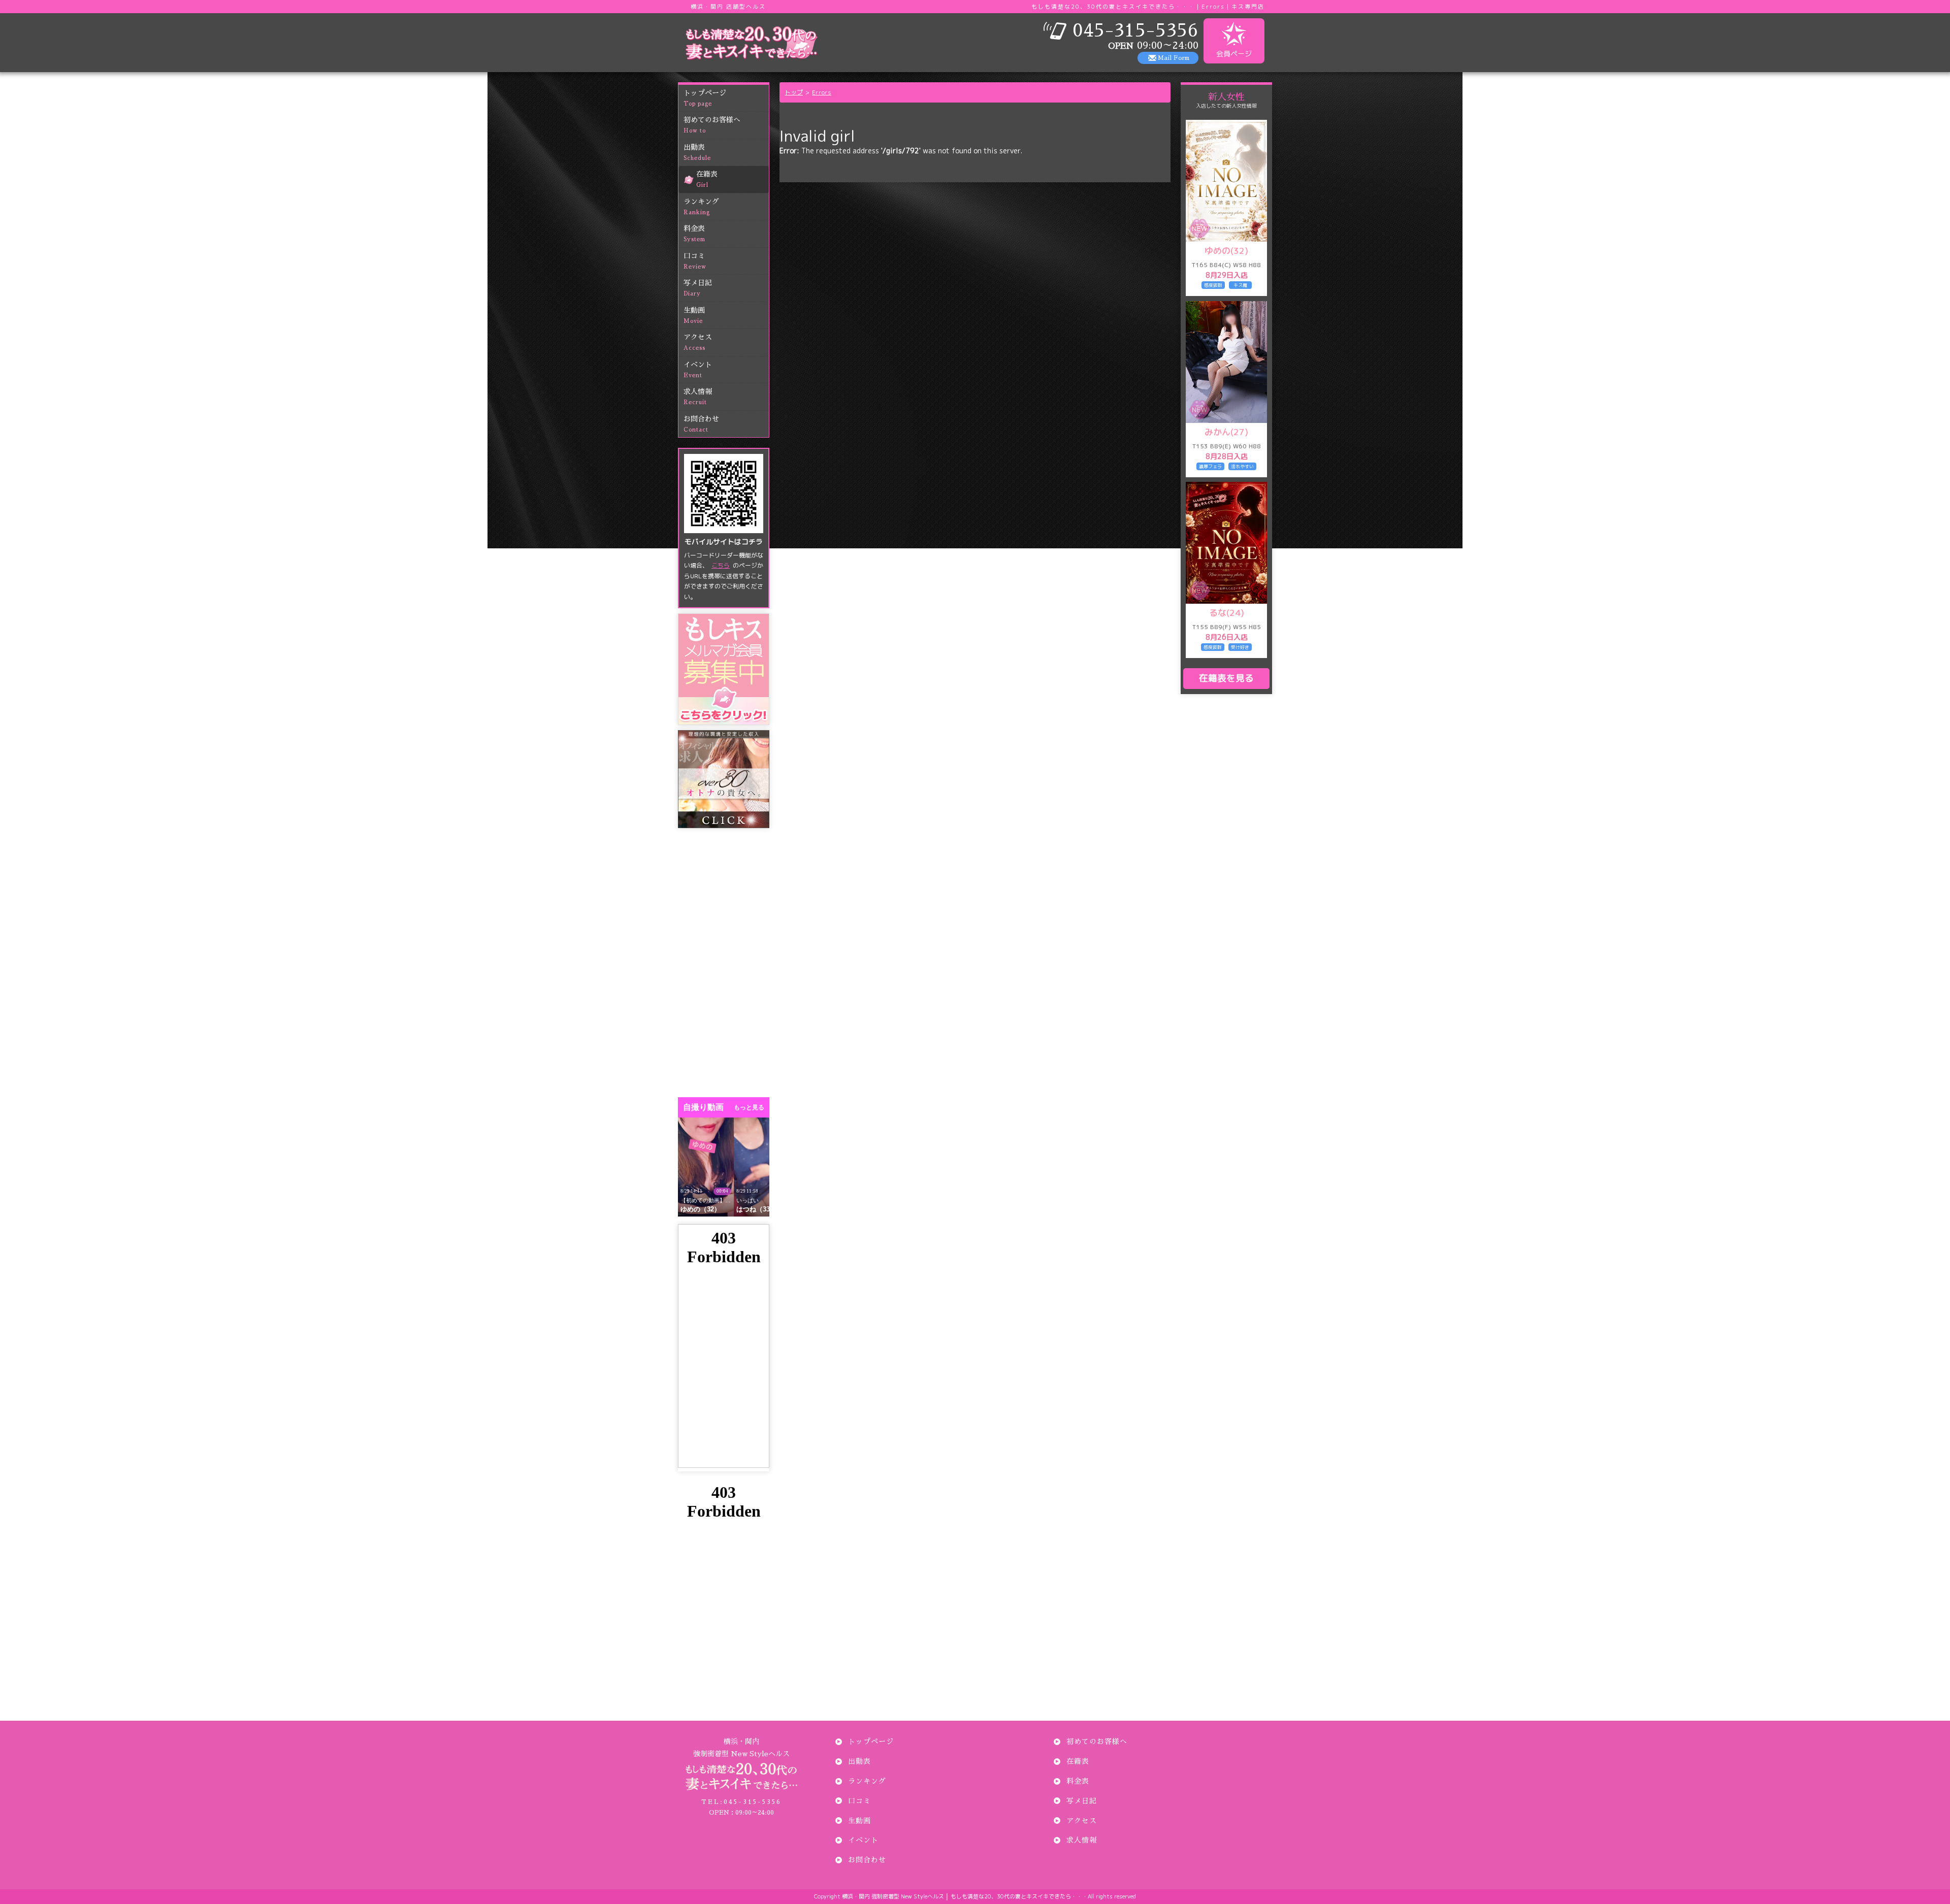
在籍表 (707, 179)
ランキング (701, 207)
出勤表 (697, 152)
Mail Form (1174, 58)
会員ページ (1234, 54)
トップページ (705, 98)
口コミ (695, 261)
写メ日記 (698, 288)
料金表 (694, 234)
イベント (698, 370)
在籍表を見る (1226, 678)
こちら (721, 565)
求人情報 (698, 397)
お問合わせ (701, 424)
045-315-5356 (741, 1802)
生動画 (694, 315)
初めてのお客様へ (712, 125)
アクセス (698, 342)
